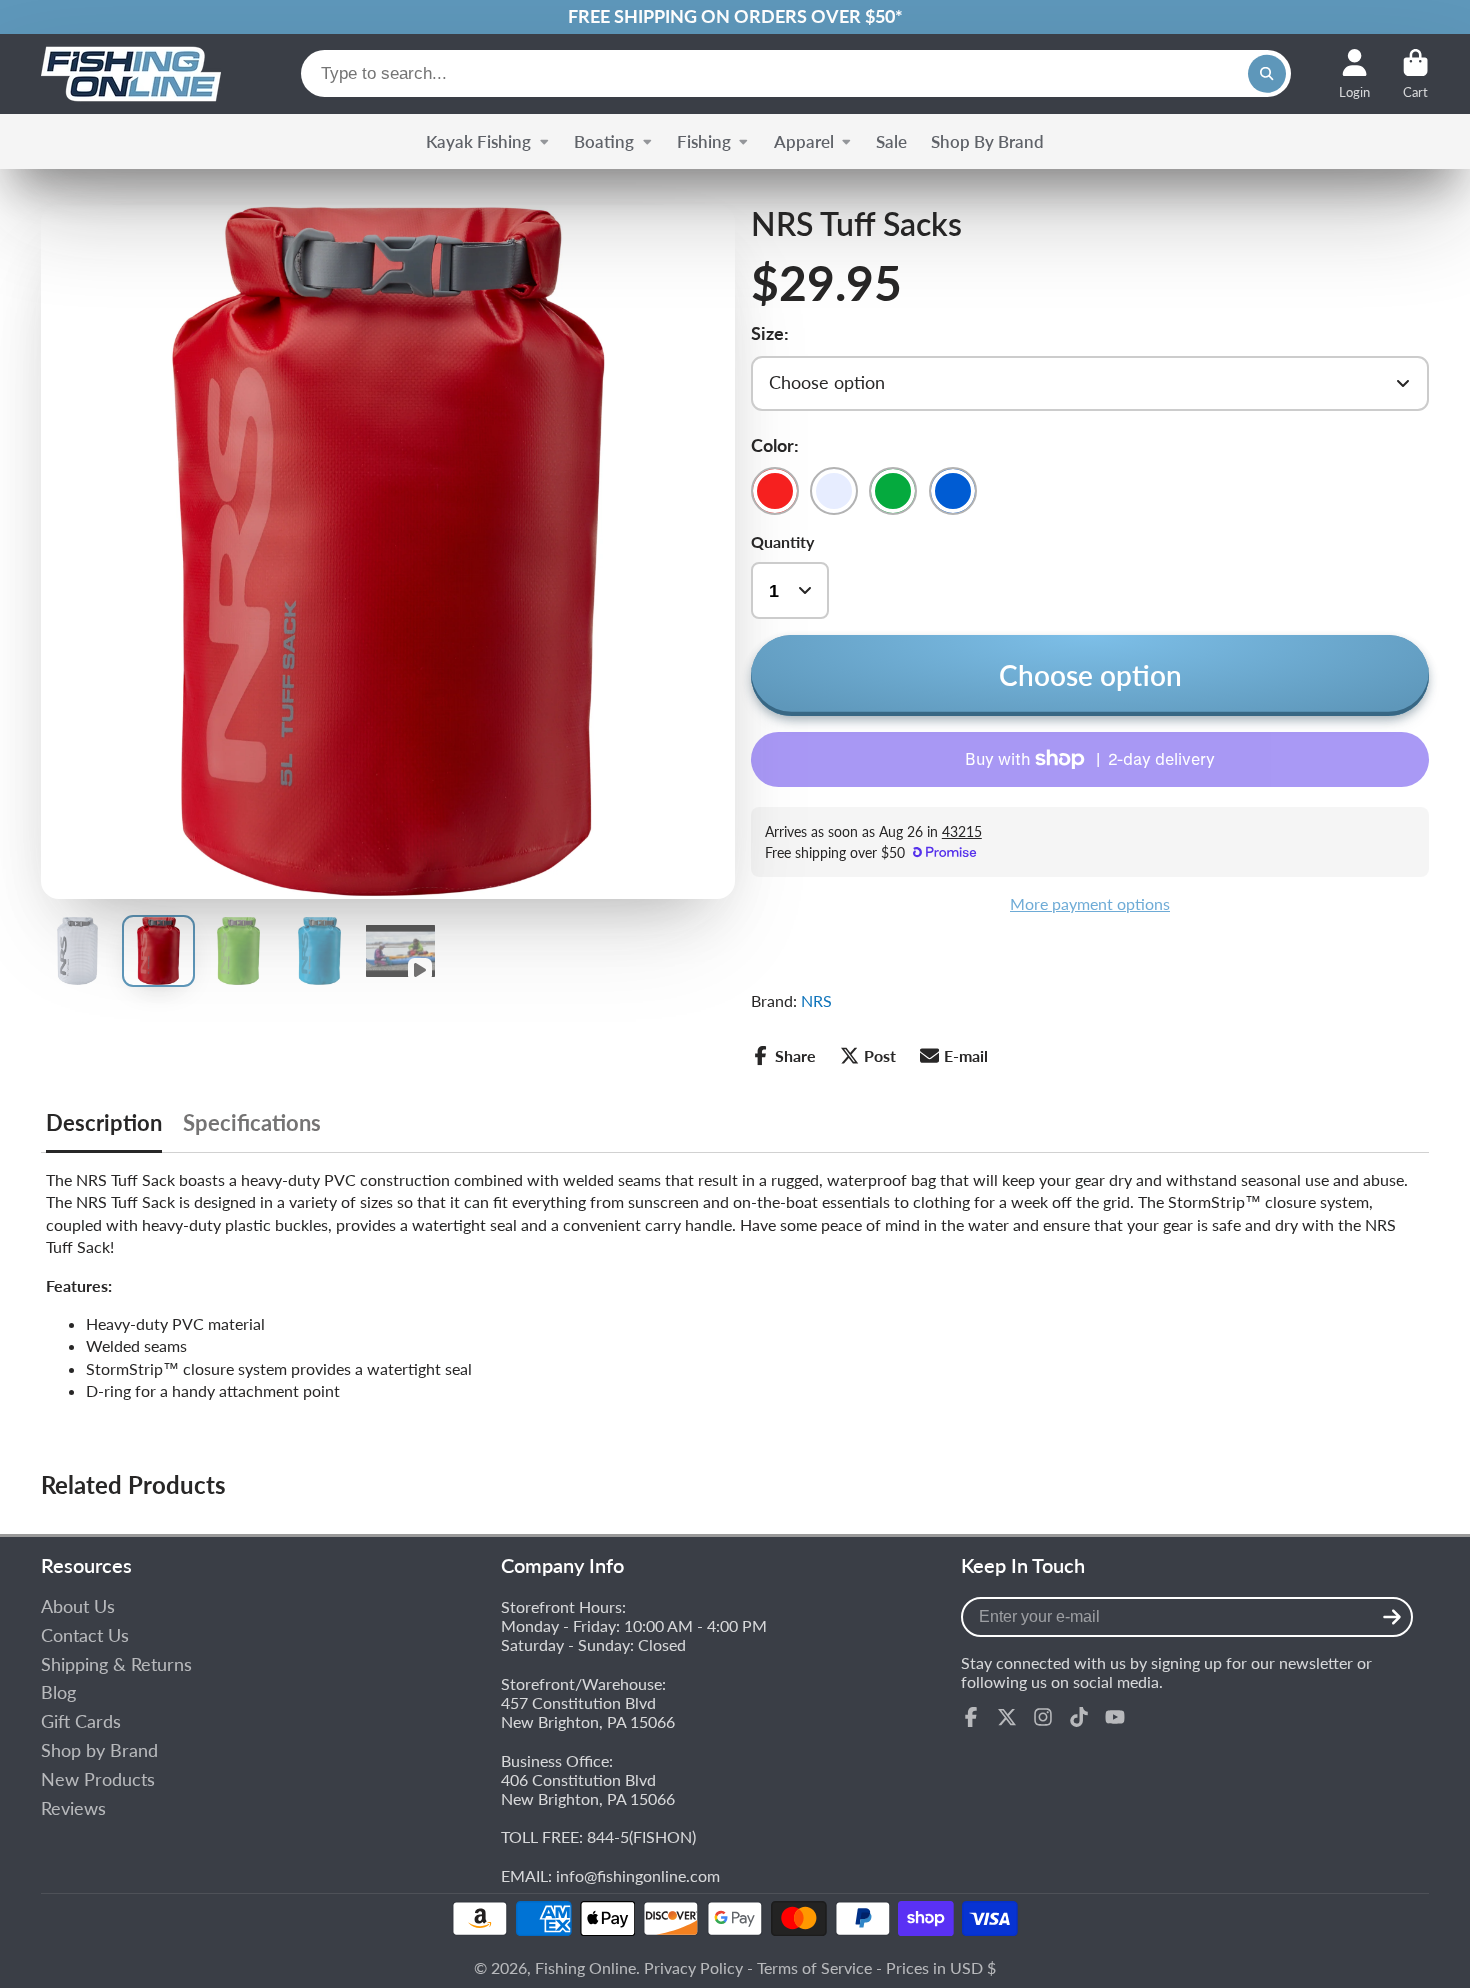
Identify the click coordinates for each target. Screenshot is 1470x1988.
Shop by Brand (99, 1750)
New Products (98, 1779)
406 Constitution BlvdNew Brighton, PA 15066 (588, 1789)
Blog (58, 1692)
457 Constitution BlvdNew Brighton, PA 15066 (588, 1712)
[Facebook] (971, 1717)
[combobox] (796, 73)
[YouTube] (1115, 1717)
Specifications (252, 1123)
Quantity (782, 541)
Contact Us (85, 1635)
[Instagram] (1043, 1717)
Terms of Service (814, 1967)
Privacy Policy (693, 1967)
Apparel (804, 141)
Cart (1415, 74)
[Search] (1267, 74)
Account (1354, 74)
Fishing (704, 141)
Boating (604, 141)
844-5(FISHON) (641, 1836)
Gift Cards (81, 1721)
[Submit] (1392, 1617)
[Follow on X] (1007, 1717)
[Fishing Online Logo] (131, 74)
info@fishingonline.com (638, 1875)
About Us (78, 1606)
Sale (891, 141)
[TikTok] (1079, 1717)
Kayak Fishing (478, 141)
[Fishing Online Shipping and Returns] (735, 17)
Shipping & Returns (116, 1664)
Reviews (73, 1808)
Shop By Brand (987, 141)
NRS (816, 1000)
